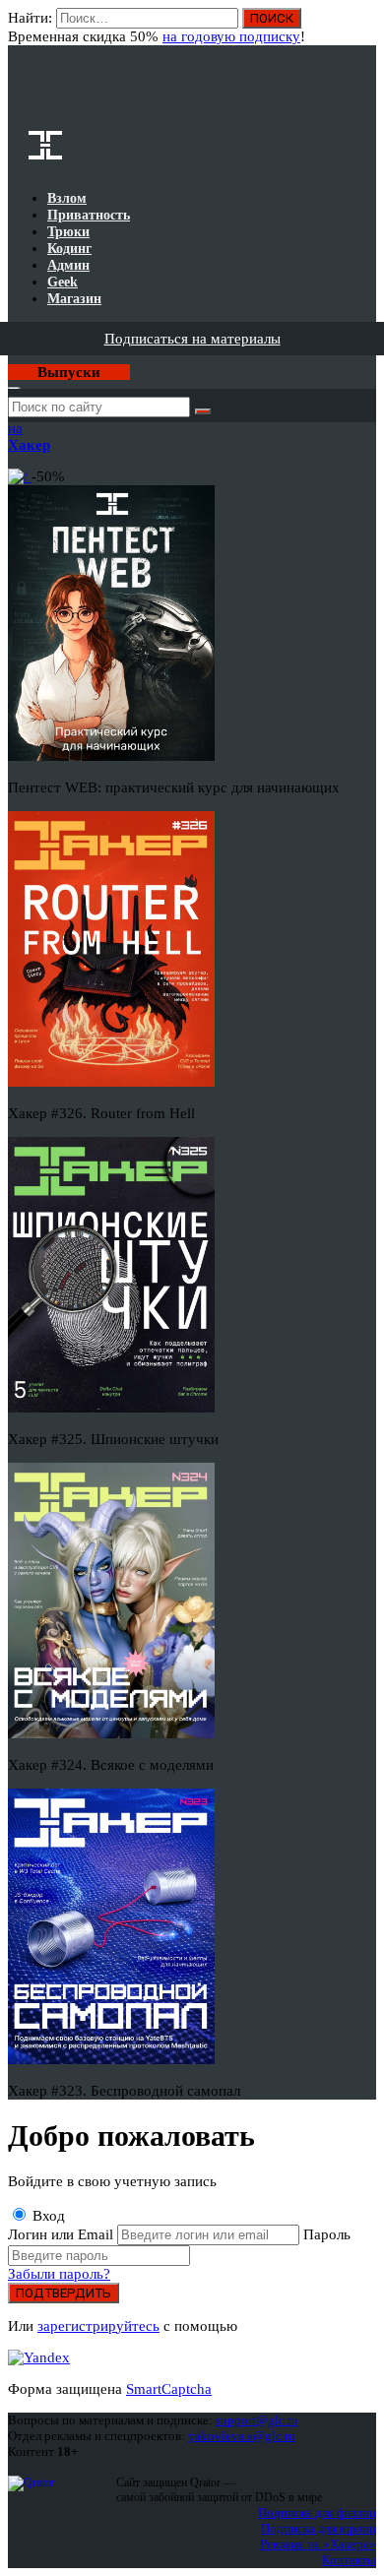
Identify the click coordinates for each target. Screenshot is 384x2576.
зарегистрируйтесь (98, 2326)
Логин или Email (63, 2234)
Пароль (327, 2234)
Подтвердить (64, 2293)
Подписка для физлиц (317, 2513)
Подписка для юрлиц (319, 2528)
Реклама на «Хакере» (318, 2544)
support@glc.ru (257, 2420)
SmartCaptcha (169, 2389)
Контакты (349, 2560)
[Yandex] (39, 2357)
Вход (363, 28)
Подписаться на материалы (192, 339)
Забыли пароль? (59, 2274)
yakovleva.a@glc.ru (242, 2436)
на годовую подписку (231, 36)
